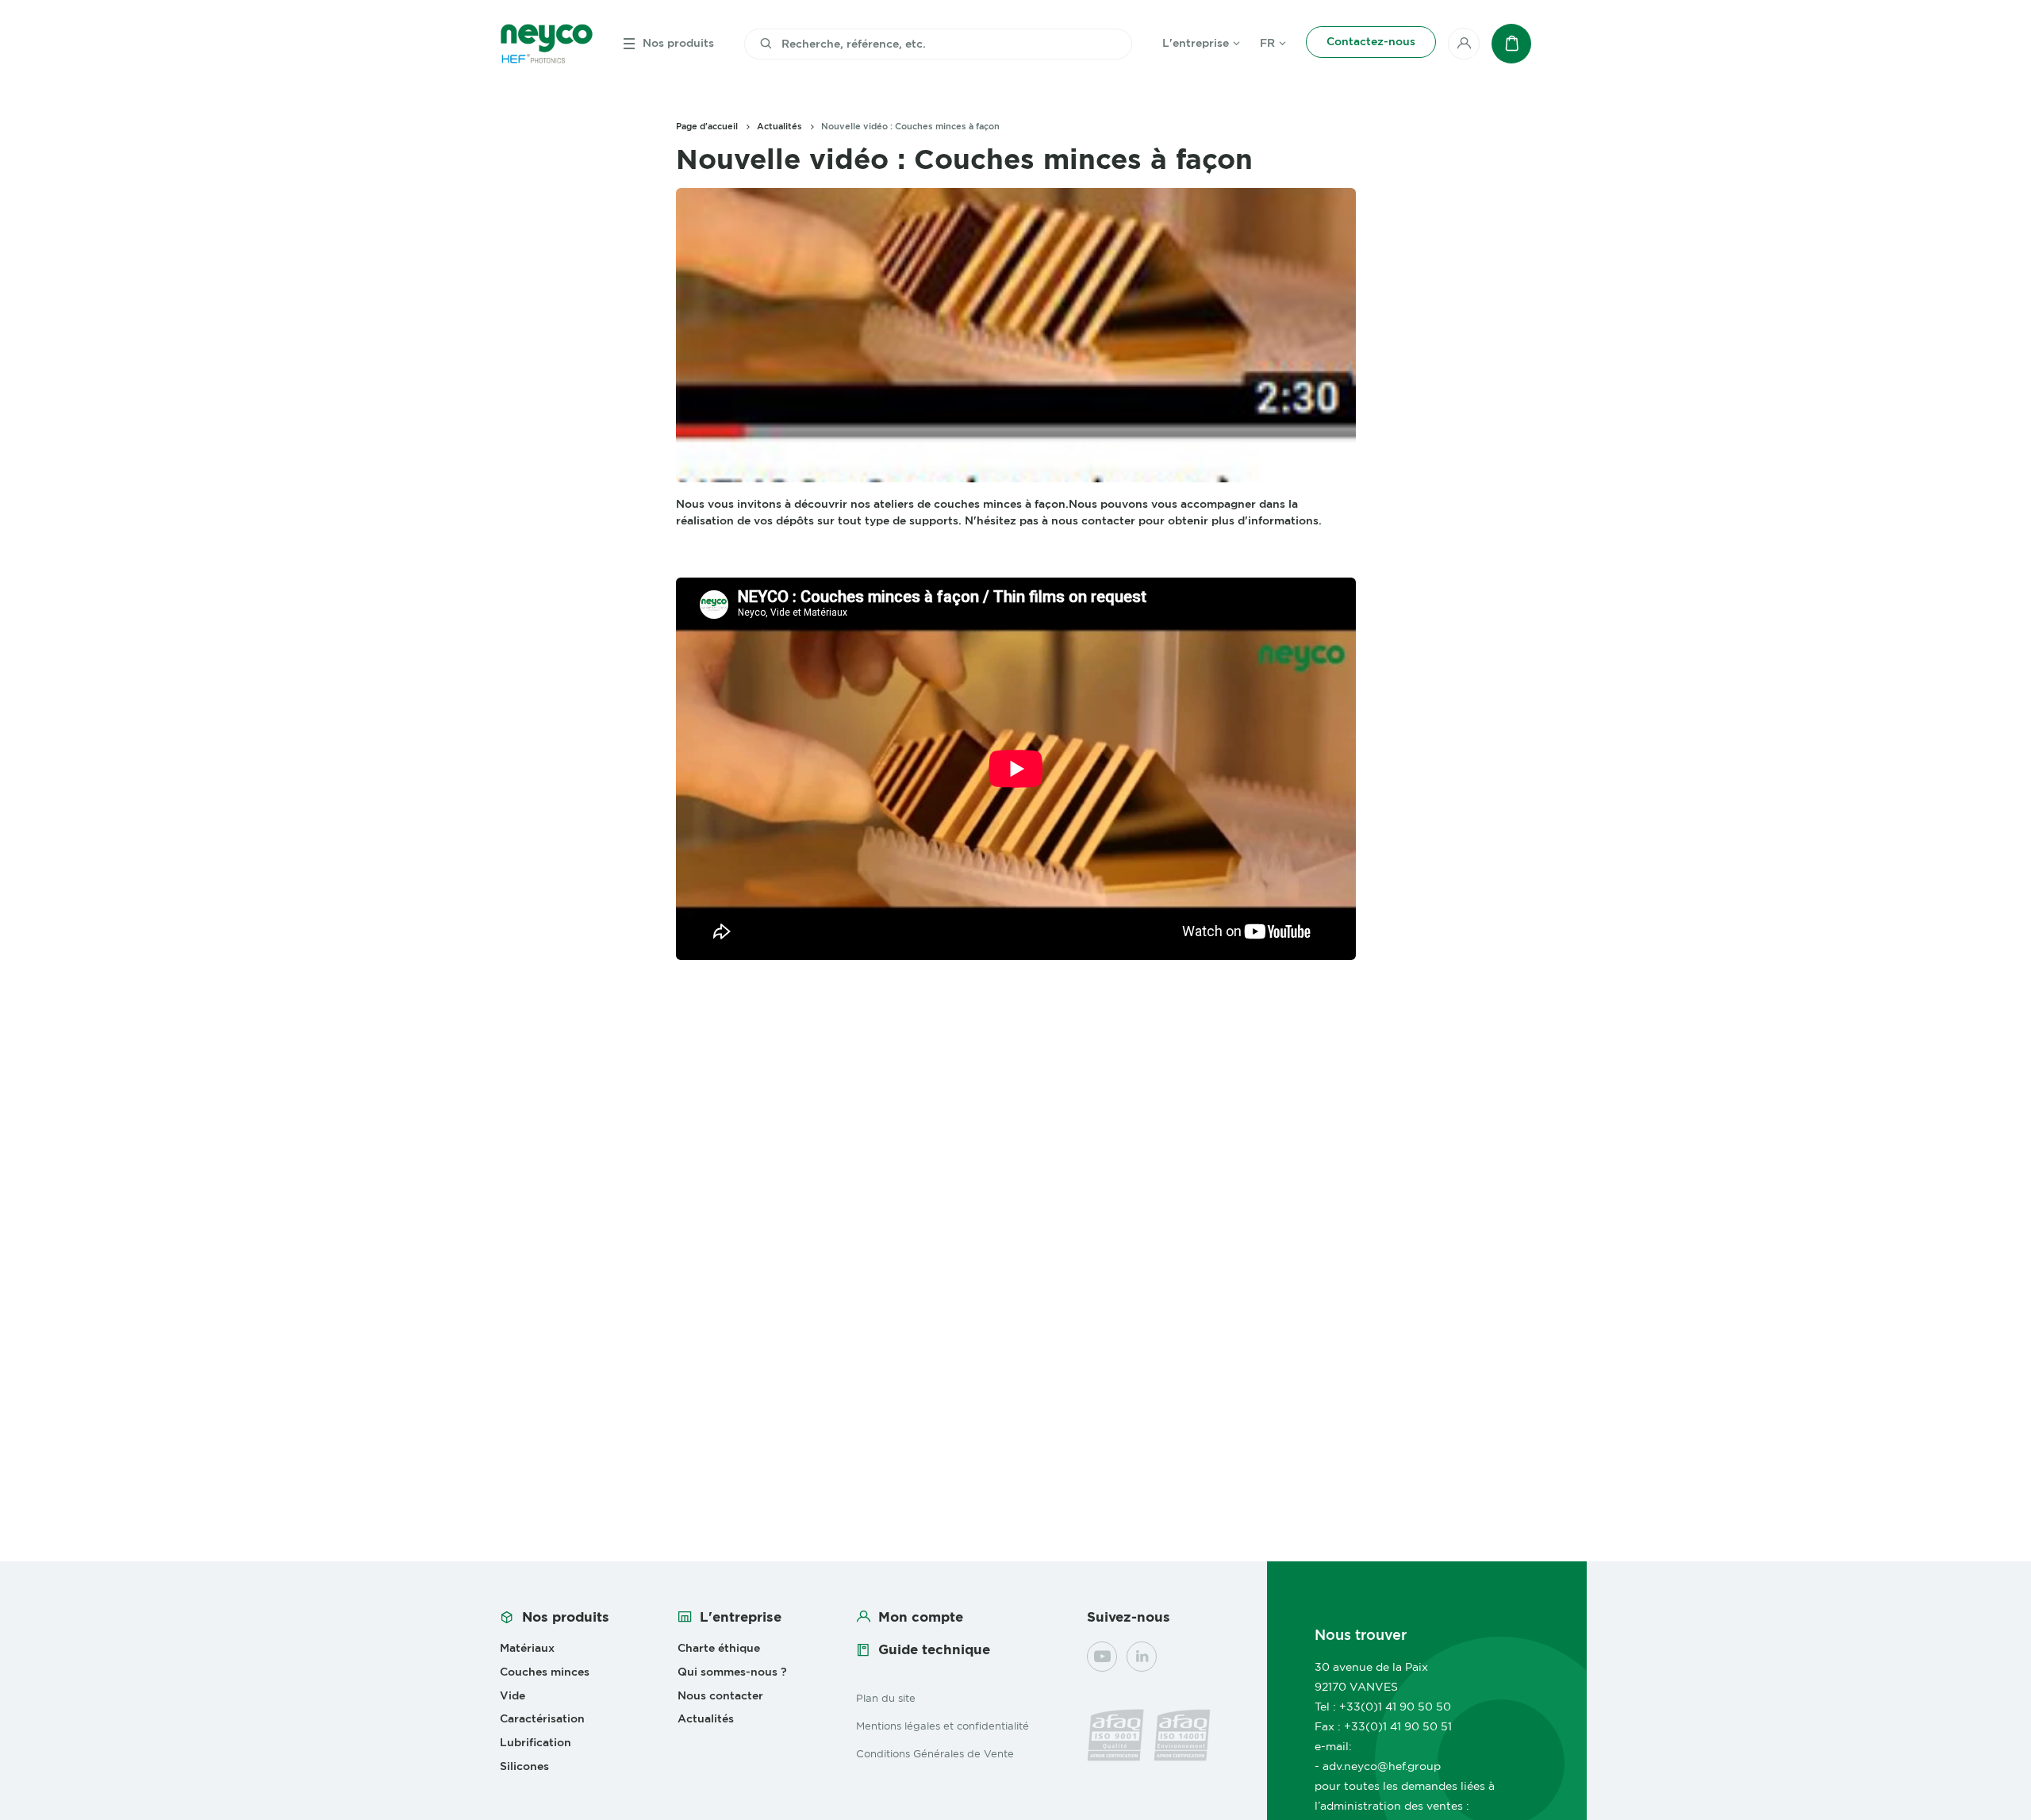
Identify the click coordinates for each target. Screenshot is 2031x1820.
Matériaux (527, 1648)
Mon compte (921, 1617)
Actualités (779, 126)
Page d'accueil (707, 126)
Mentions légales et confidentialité (943, 1726)
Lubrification (536, 1742)
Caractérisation (542, 1718)
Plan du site (886, 1698)
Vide (513, 1695)
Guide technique (934, 1649)
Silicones (524, 1766)
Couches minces (545, 1672)
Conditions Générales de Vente (935, 1753)
